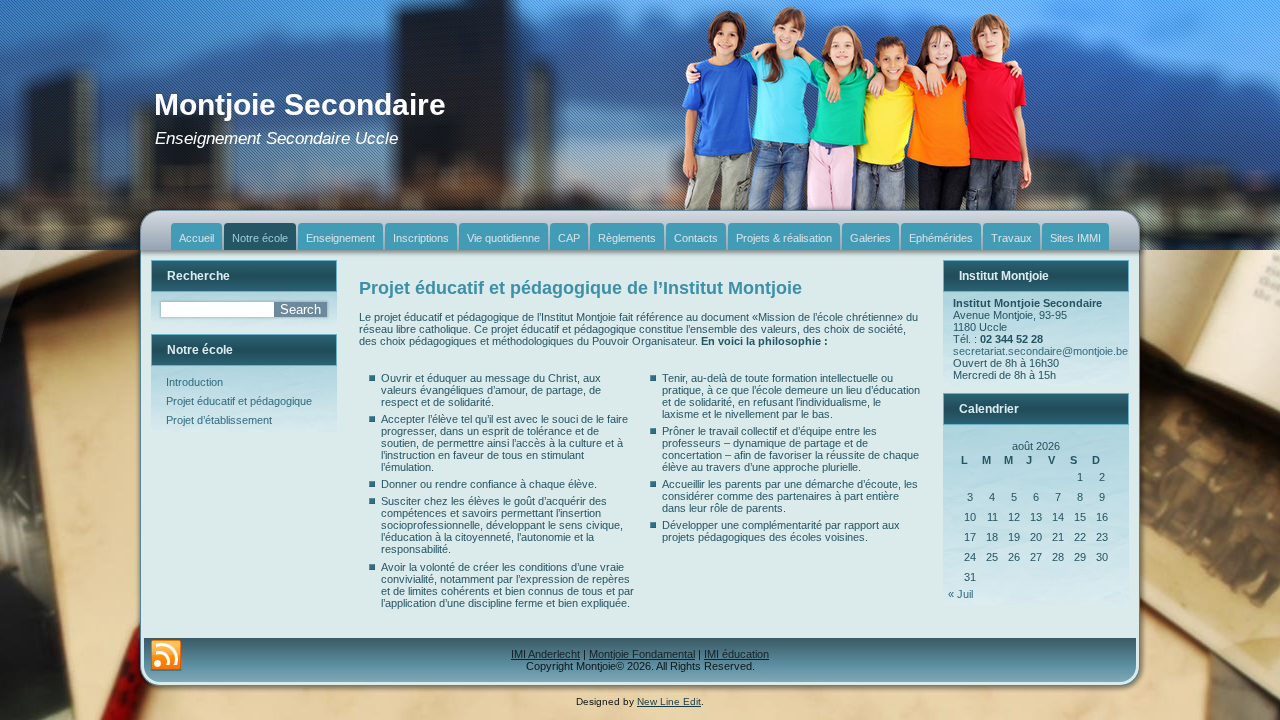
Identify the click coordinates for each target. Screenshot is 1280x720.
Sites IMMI (1075, 238)
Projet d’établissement (219, 420)
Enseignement (340, 238)
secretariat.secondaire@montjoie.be (1040, 351)
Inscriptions (421, 238)
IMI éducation (736, 654)
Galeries (870, 238)
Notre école (260, 238)
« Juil (960, 594)
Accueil (196, 238)
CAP (569, 238)
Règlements (627, 238)
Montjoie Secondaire (300, 104)
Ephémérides (941, 238)
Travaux (1011, 238)
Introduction (194, 382)
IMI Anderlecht (545, 654)
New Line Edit (669, 701)
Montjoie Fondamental (642, 654)
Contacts (696, 238)
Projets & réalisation (784, 238)
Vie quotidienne (503, 238)
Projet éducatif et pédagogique (239, 401)
